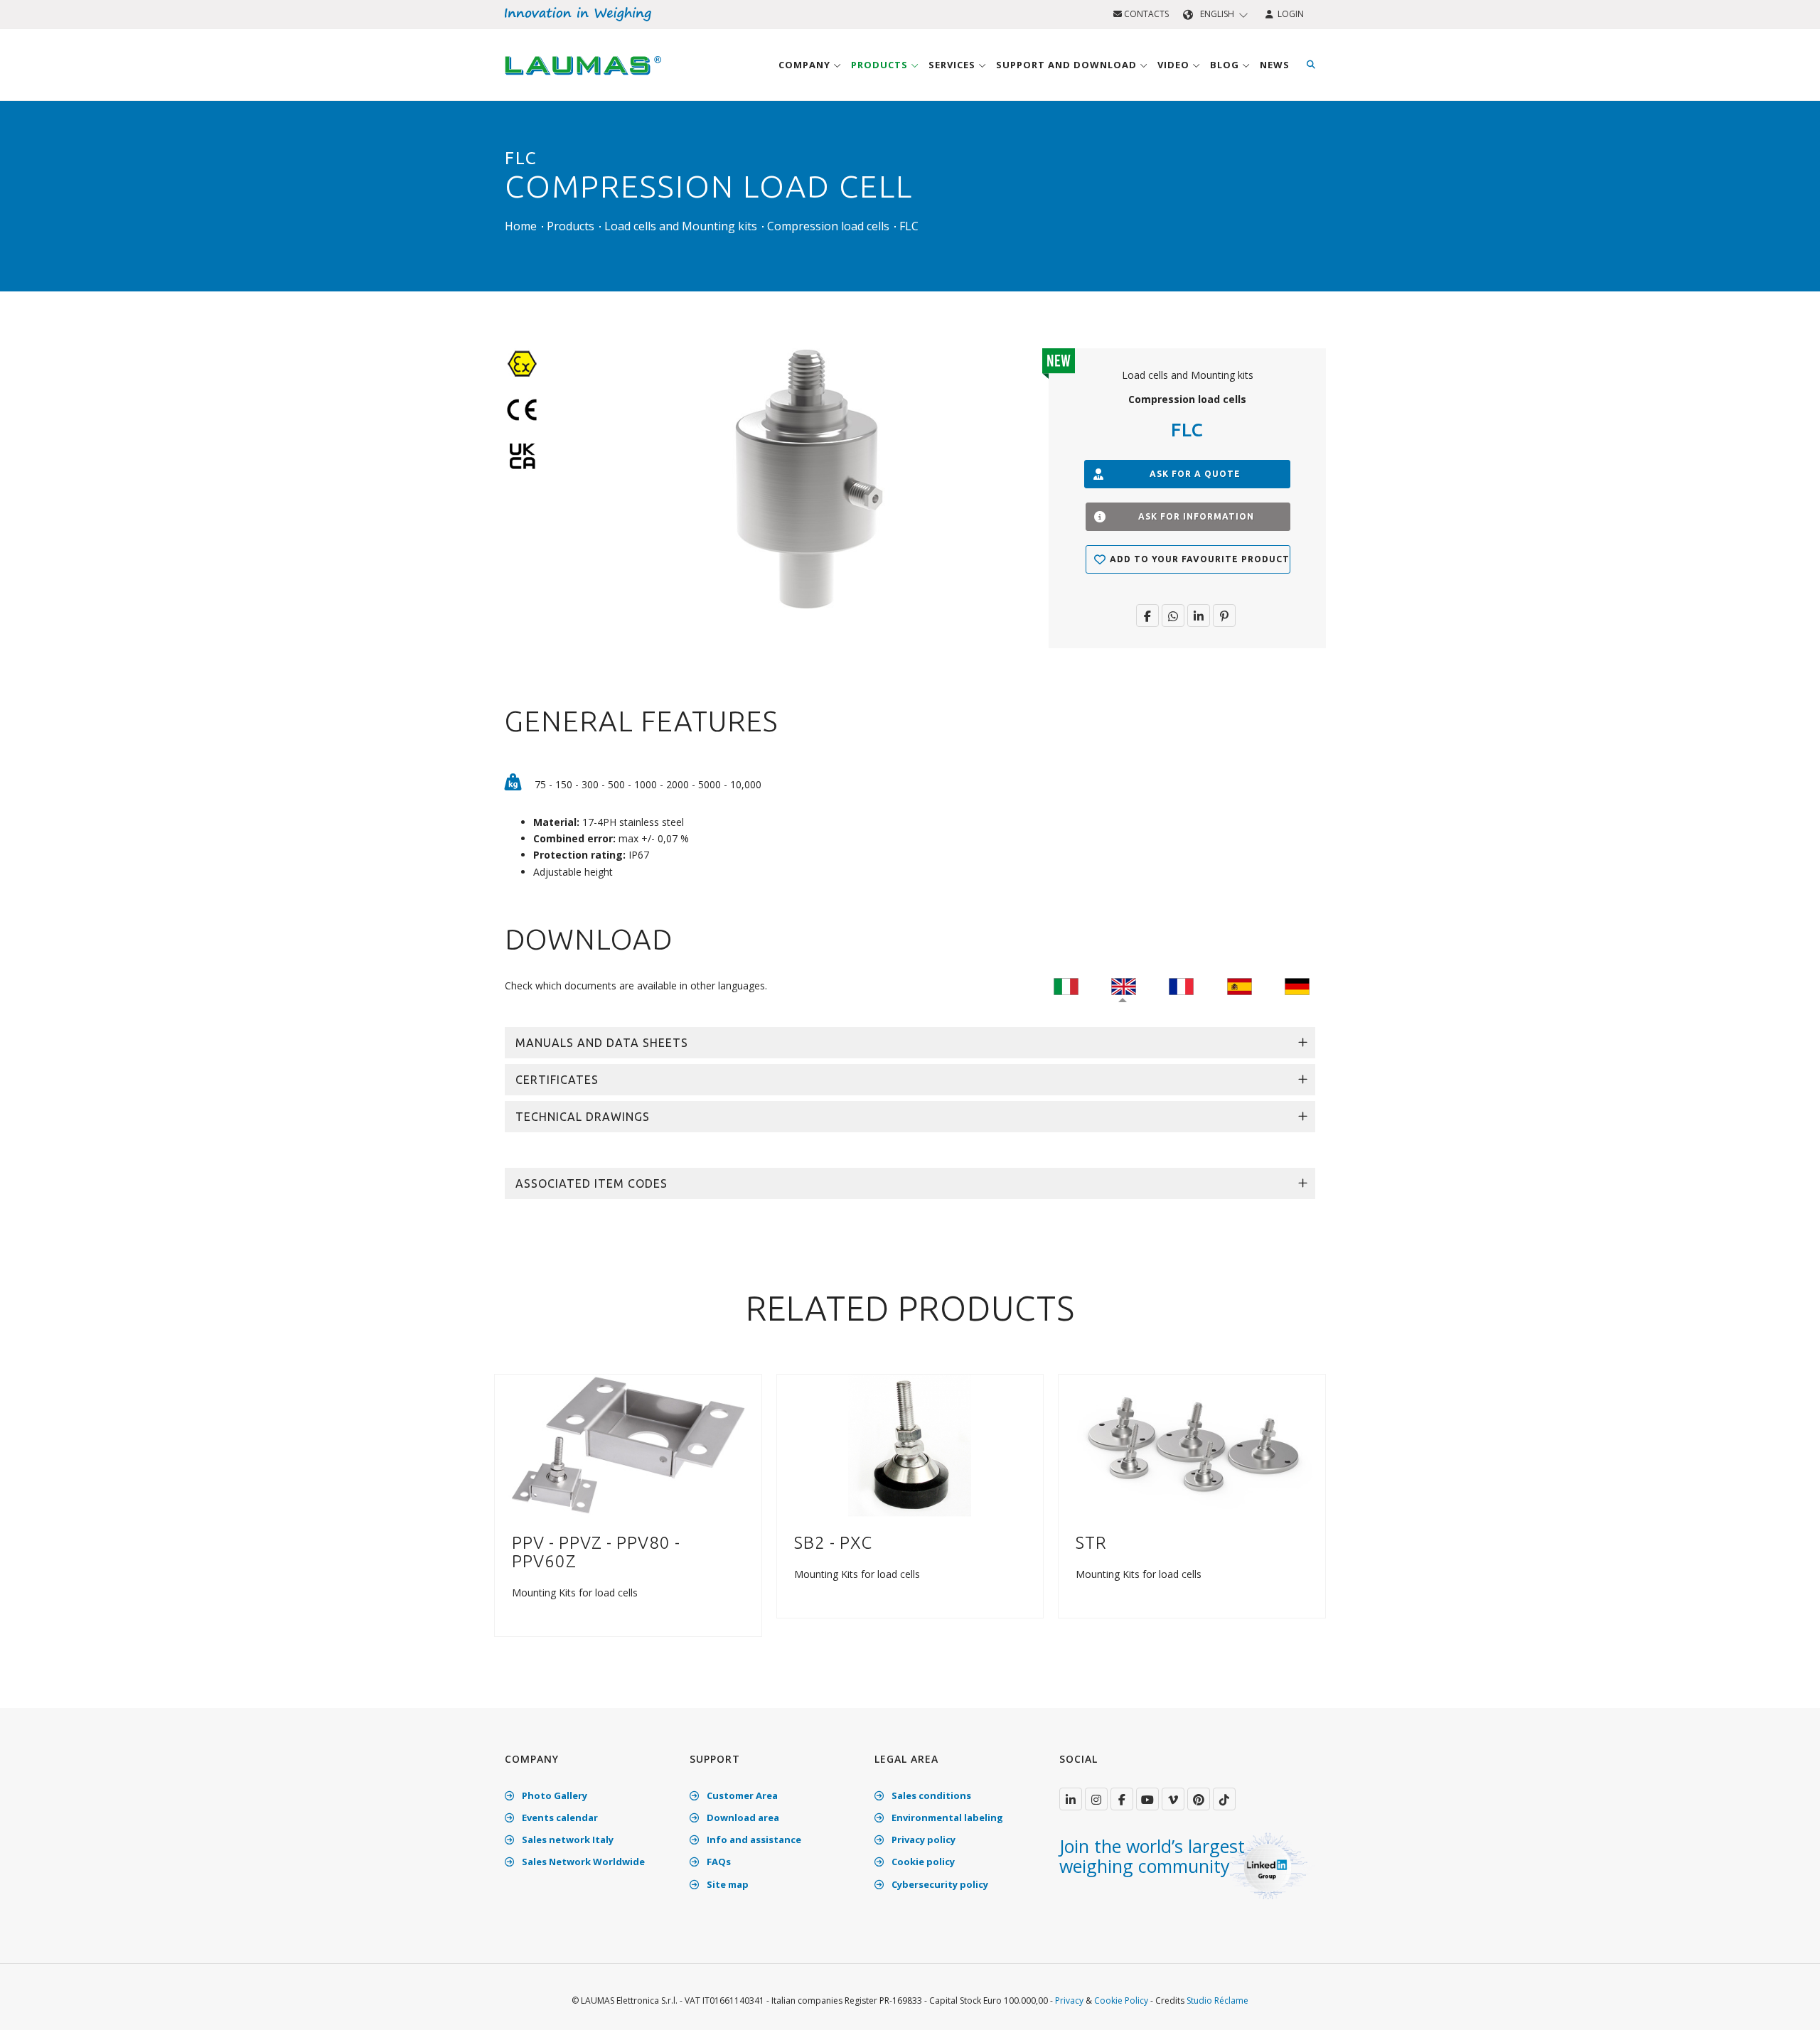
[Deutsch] (1297, 986)
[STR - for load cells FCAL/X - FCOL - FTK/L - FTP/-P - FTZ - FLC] (1192, 1445)
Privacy (1069, 2001)
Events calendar (559, 1817)
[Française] (1181, 986)
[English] (1124, 986)
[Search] (1311, 65)
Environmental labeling (946, 1817)
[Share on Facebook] (1147, 616)
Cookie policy (922, 1862)
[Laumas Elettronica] (583, 79)
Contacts (1145, 14)
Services (953, 65)
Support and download (1068, 65)
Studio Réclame (1217, 2001)
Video (1175, 65)
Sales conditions (930, 1795)
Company (806, 65)
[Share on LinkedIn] (1199, 616)
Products (881, 65)
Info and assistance (753, 1840)
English (1217, 14)
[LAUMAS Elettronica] (1071, 1799)
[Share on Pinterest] (1224, 616)
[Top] (1787, 2004)
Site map (727, 1884)
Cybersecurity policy (939, 1884)
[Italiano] (1066, 986)
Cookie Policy (1121, 2001)
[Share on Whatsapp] (1173, 616)
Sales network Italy (567, 1840)
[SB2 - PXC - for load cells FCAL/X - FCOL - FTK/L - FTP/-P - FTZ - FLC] (910, 1445)
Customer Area (741, 1795)
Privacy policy (922, 1840)
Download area (742, 1817)
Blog (1226, 65)
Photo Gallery (553, 1795)
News (1275, 65)
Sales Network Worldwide (582, 1862)
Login (1289, 14)
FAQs (718, 1862)
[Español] (1240, 986)
